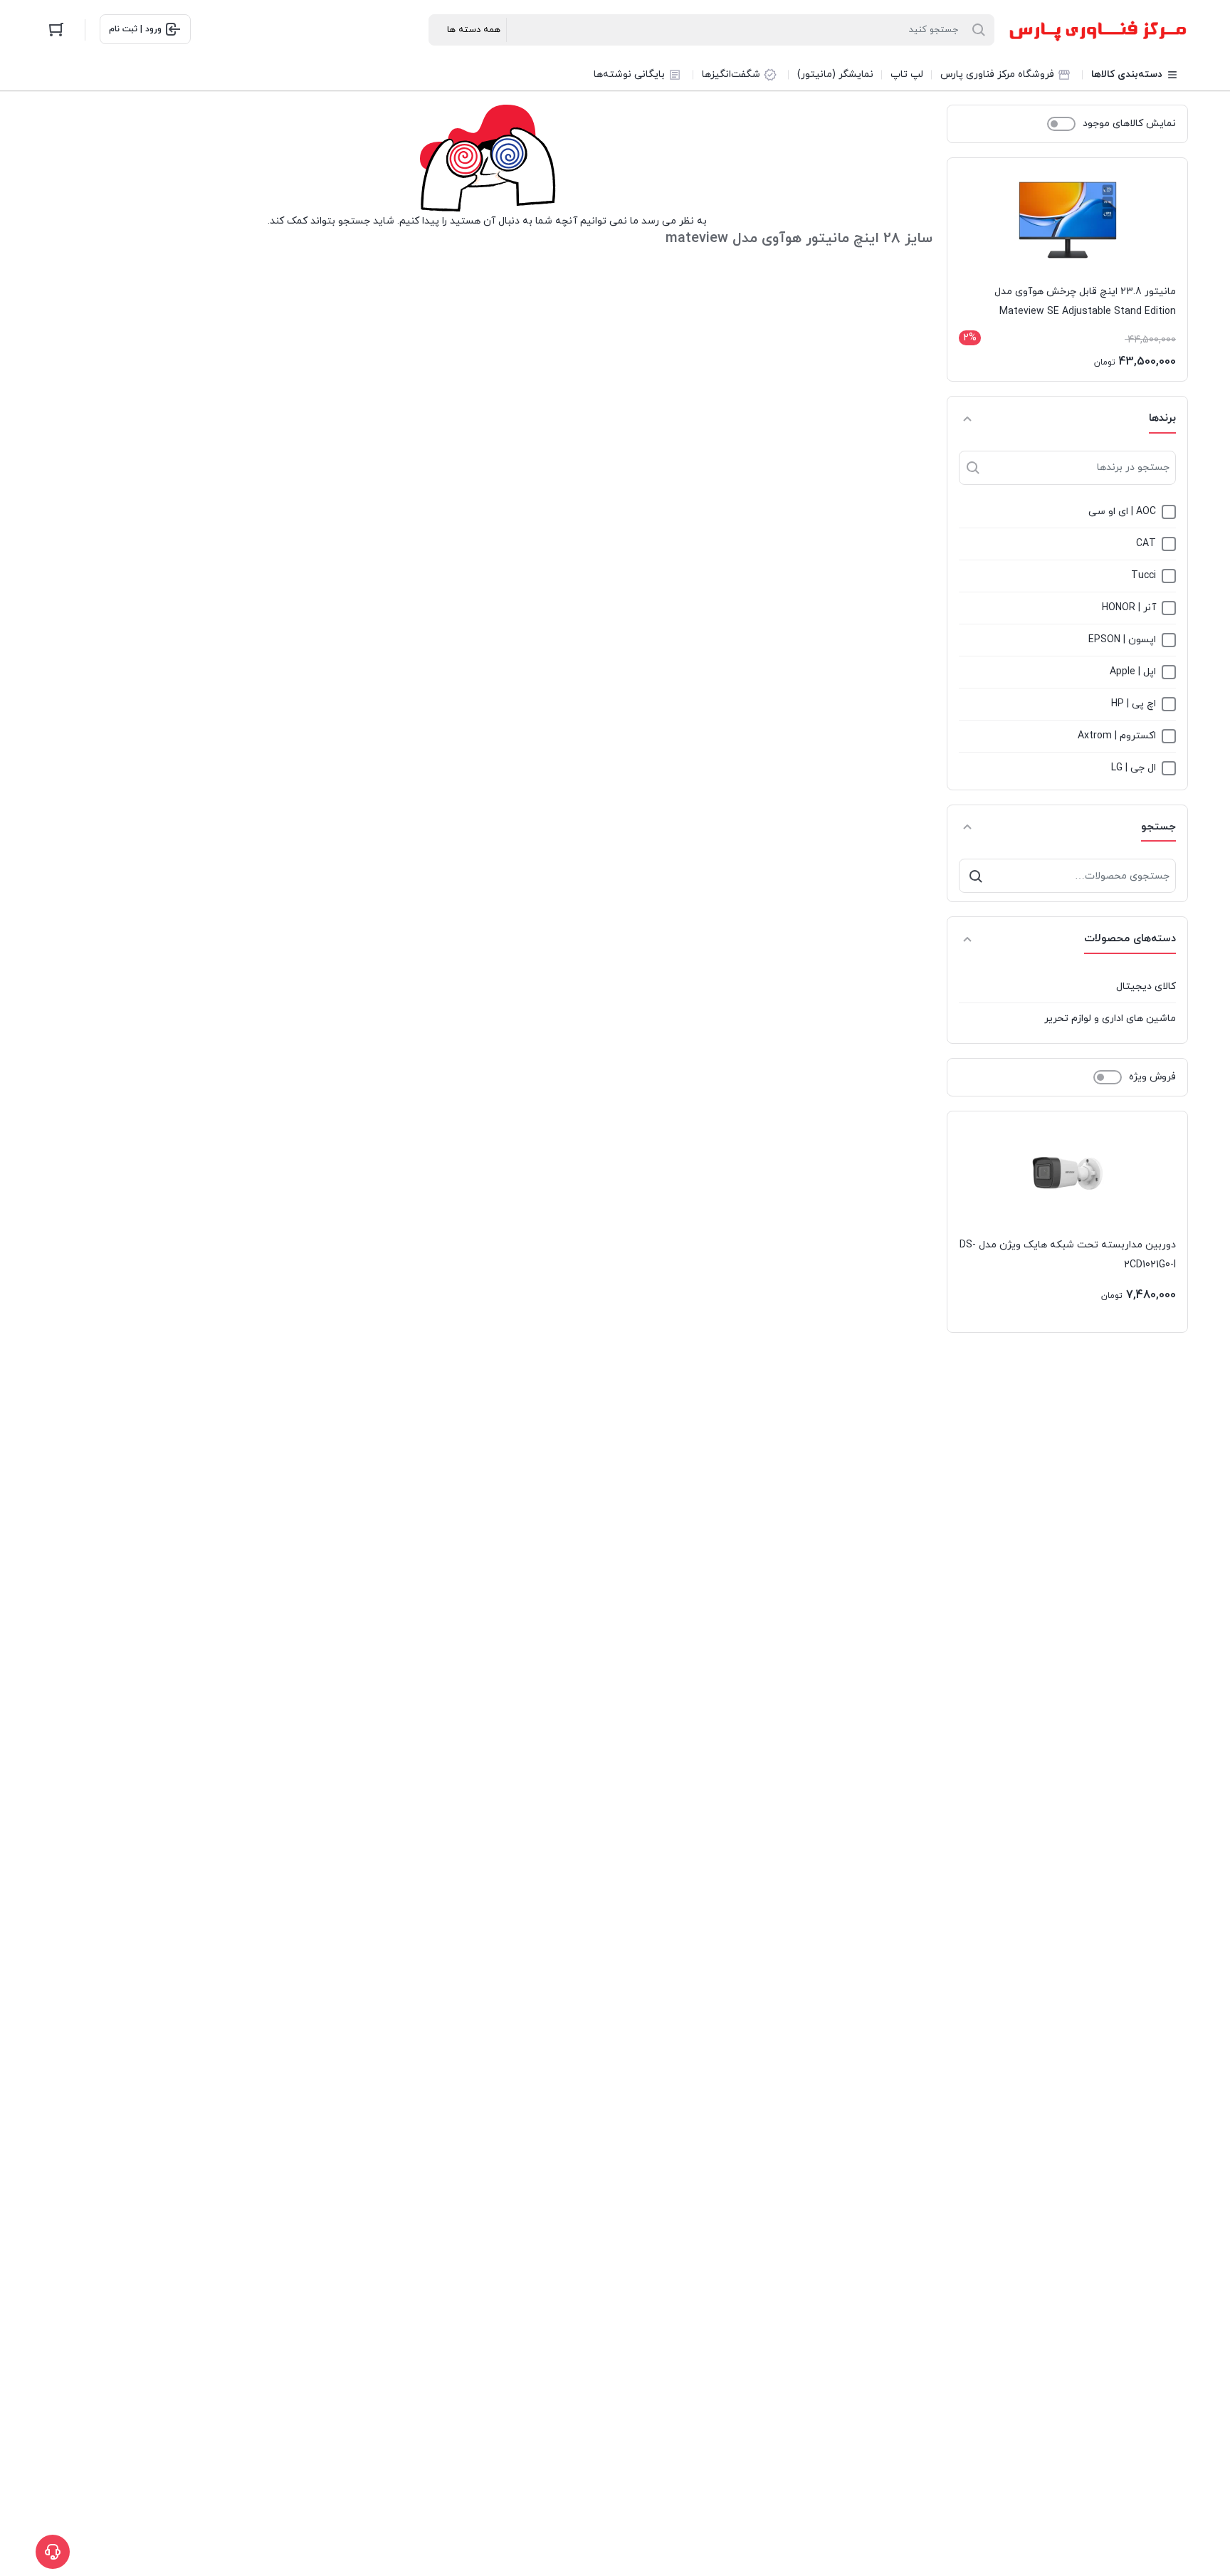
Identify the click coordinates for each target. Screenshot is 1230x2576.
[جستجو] (976, 876)
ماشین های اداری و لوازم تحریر (1110, 1019)
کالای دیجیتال (1146, 986)
